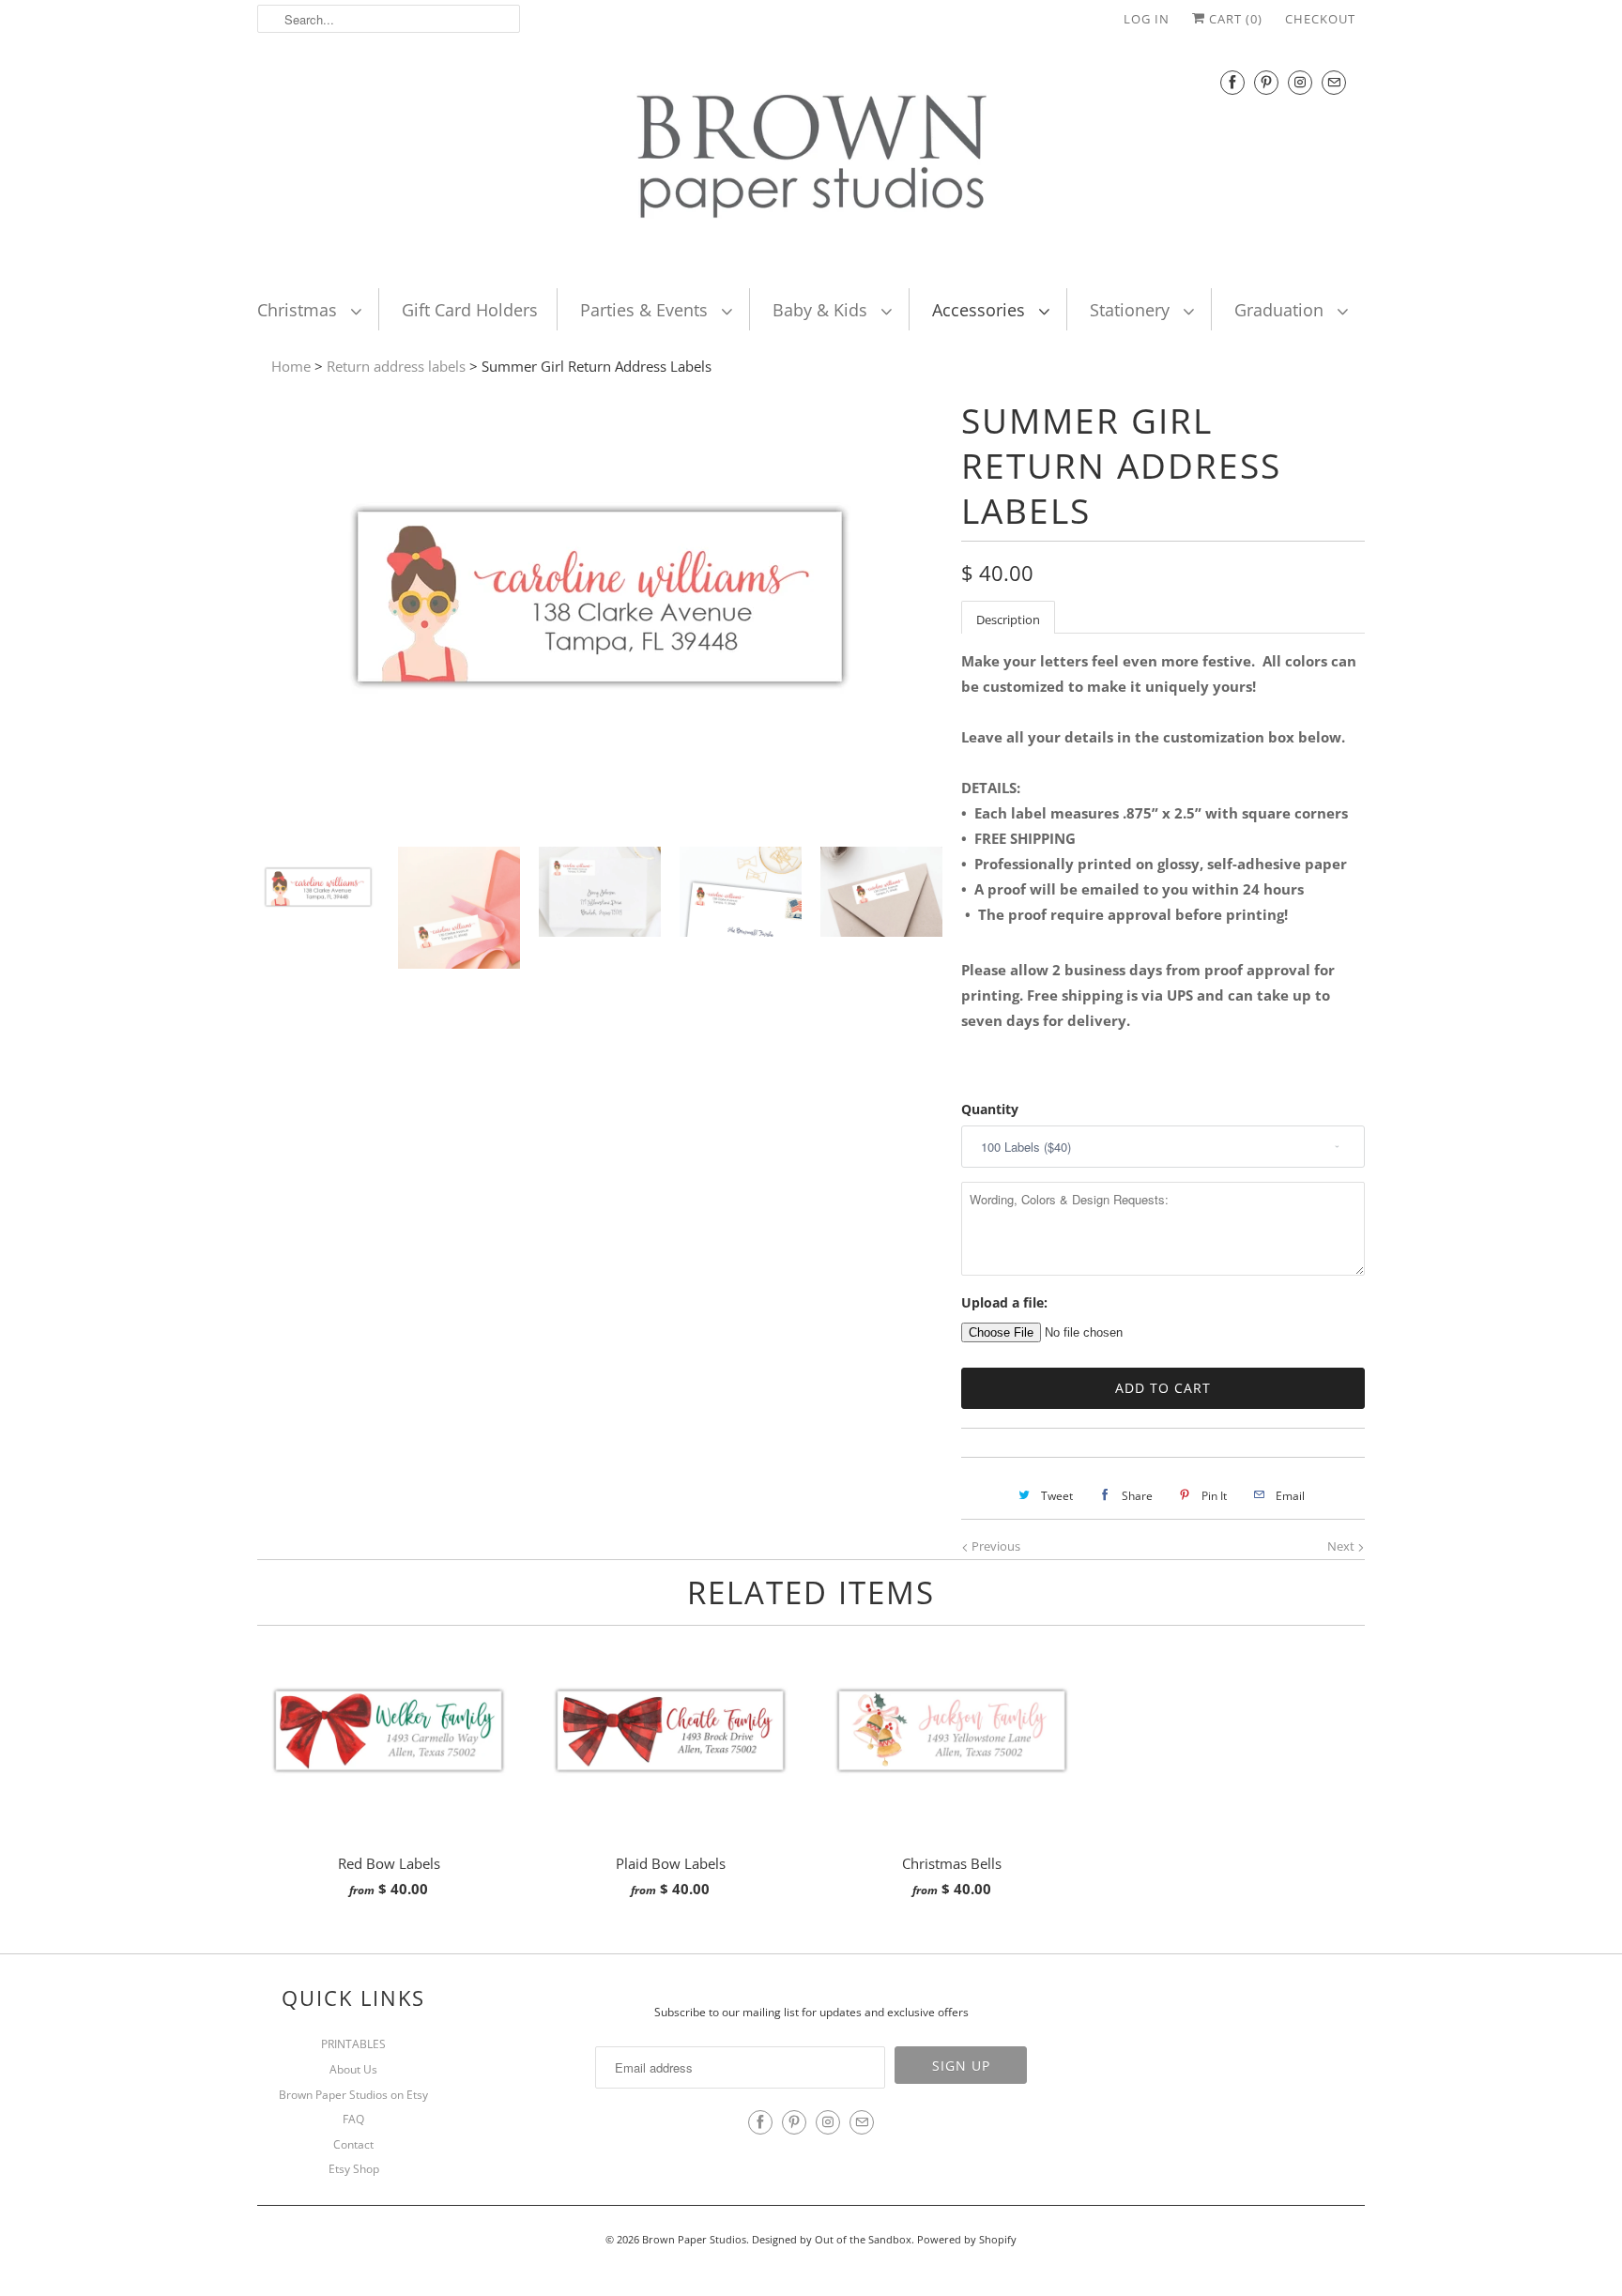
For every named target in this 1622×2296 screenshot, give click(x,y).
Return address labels (396, 366)
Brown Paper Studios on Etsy (353, 2095)
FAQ (353, 2119)
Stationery (1132, 310)
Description (1008, 620)
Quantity (990, 1109)
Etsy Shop (354, 2169)
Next (1342, 1546)
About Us (353, 2069)
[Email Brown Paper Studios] (1334, 82)
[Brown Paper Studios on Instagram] (1300, 82)
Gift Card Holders (470, 310)
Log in (1147, 19)
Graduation (1281, 310)
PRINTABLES (353, 2044)
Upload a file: (1004, 1302)
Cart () (1234, 19)
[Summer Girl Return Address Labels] (600, 819)
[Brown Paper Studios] (811, 161)
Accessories (981, 310)
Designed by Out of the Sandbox (832, 2239)
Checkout (1320, 19)
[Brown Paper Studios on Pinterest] (1266, 82)
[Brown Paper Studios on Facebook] (1232, 82)
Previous (995, 1546)
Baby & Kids (822, 310)
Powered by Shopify (967, 2239)
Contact (353, 2144)
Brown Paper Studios (694, 2239)
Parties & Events (646, 310)
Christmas (299, 310)
